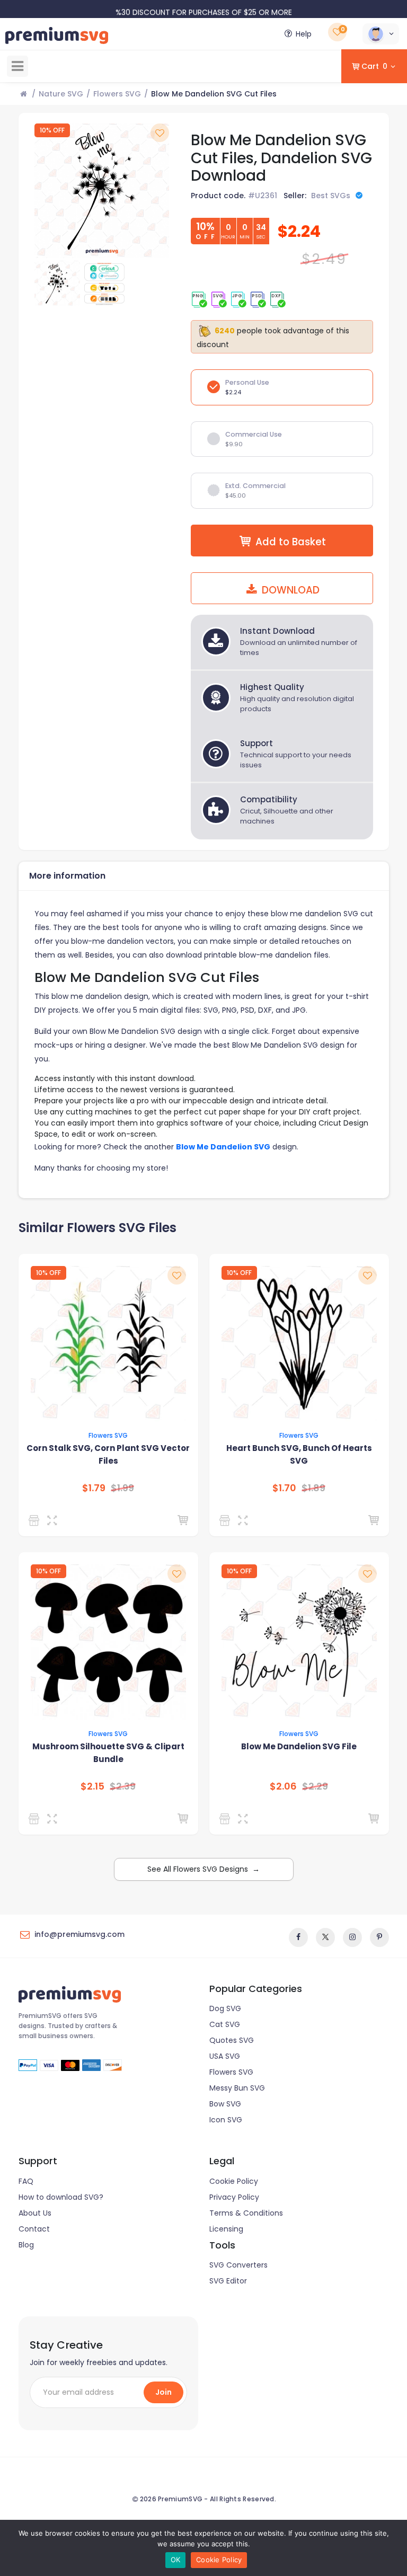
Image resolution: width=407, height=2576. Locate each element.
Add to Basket (291, 542)
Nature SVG (61, 94)
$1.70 (284, 1488)
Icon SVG (226, 2120)
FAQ (26, 2181)
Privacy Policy (234, 2197)
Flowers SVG (117, 94)
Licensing (226, 2229)
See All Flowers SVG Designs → (203, 1869)
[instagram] (352, 1937)
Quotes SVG (232, 2040)
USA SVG (225, 2056)
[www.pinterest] (379, 1937)
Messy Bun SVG (237, 2088)
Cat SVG (225, 2024)
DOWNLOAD (289, 590)
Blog (26, 2245)
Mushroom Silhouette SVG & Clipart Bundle (108, 1753)
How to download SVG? (61, 2197)
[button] (381, 34)
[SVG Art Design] (36, 1819)
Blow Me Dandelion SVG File (299, 1746)
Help (304, 34)
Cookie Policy (234, 2181)
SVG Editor (228, 2281)
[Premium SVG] (36, 1520)
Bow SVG (225, 2104)
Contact (34, 2229)
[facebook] (298, 1937)
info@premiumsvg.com (79, 1934)
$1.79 (94, 1488)
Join (163, 2392)
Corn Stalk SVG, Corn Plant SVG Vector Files (108, 1454)
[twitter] (325, 1937)
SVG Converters (238, 2265)
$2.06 (283, 1786)
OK (176, 2560)
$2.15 (92, 1786)
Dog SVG (225, 2008)
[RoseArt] (227, 1819)
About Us (35, 2213)
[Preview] (54, 1520)
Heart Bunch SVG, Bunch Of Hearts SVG (299, 1454)
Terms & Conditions (246, 2213)
